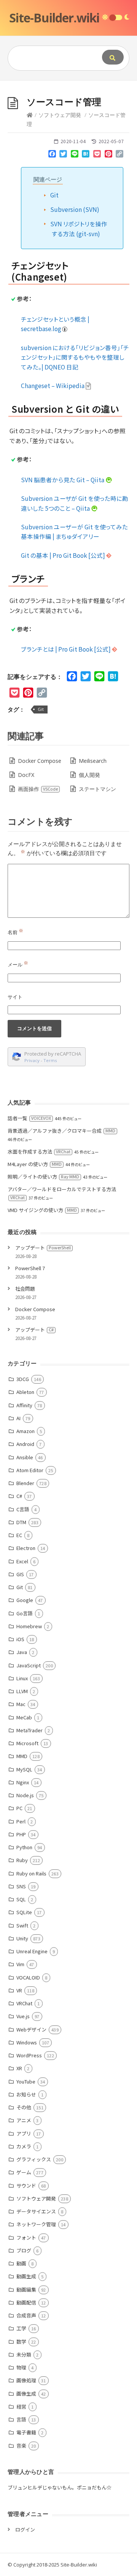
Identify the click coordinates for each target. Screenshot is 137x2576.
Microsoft (27, 1743)
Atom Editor (30, 1470)
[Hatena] (86, 155)
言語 (21, 2419)
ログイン (25, 2529)
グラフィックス (34, 2159)
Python (24, 1847)
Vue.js (23, 2016)
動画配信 (26, 2302)
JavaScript (29, 1665)
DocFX (26, 775)
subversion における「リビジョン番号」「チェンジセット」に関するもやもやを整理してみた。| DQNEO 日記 (75, 357)
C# (19, 1496)
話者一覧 (29, 1118)
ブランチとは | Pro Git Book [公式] (66, 649)
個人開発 (89, 775)
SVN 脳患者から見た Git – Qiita (63, 480)
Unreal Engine (32, 1951)
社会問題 (25, 1289)
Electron (26, 1548)
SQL (21, 1899)
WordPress (29, 2055)
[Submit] (113, 57)
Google (25, 1600)
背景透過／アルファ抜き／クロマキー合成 (61, 1131)
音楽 (21, 2446)
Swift (22, 1925)
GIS (20, 1574)
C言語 (23, 1509)
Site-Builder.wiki (54, 18)
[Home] (30, 115)
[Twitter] (63, 155)
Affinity (24, 1405)
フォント (26, 2237)
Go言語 (25, 1613)
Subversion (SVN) (75, 209)
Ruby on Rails (31, 1873)
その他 (24, 2107)
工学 (21, 2328)
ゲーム (24, 2172)
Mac (21, 1704)
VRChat (24, 2003)
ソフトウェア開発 (60, 115)
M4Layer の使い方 (35, 1164)
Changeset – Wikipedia (53, 385)
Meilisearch (93, 761)
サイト (15, 997)
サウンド (26, 2185)
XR (19, 2068)
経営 (21, 2406)
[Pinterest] (108, 155)
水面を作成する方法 (39, 1151)
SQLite (24, 1912)
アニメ (24, 2120)
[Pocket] (97, 155)
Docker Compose (40, 761)
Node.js (25, 1795)
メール (18, 964)
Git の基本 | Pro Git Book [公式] (64, 555)
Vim (20, 1964)
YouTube (26, 2081)
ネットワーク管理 (36, 2224)
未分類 (24, 2354)
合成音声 (26, 2315)
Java (22, 1652)
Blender (25, 1483)
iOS (20, 1639)
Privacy (32, 1060)
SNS (21, 1886)
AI (18, 1418)
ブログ (24, 2250)
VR (19, 1990)
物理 (21, 2367)
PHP (21, 1834)
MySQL (24, 1769)
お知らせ (26, 2094)
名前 (15, 932)
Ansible (25, 1457)
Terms (50, 1060)
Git (54, 195)
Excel (22, 1561)
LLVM (22, 1691)
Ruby (22, 1860)
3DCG (23, 1379)
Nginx (23, 1782)
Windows (27, 2042)
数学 (21, 2342)
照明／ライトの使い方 (43, 1177)
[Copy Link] (119, 155)
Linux (22, 1678)
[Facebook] (52, 155)
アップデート (43, 1248)
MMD (22, 1756)
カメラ (24, 2146)
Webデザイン (31, 2029)
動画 (21, 2263)
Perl (21, 1821)
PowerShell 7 (30, 1268)
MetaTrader (29, 1730)
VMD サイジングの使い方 (42, 1210)
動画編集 (26, 2290)
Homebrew (29, 1626)
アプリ (24, 2133)
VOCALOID (28, 1977)
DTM (21, 1522)
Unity (22, 1938)
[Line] (75, 155)
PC (19, 1808)
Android (25, 1444)
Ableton (25, 1392)
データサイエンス (36, 2211)
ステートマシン (97, 789)
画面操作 (38, 789)
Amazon (25, 1431)
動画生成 (26, 2276)
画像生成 (26, 2394)
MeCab (24, 1717)
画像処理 (26, 2380)
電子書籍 (26, 2432)
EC (19, 1535)
